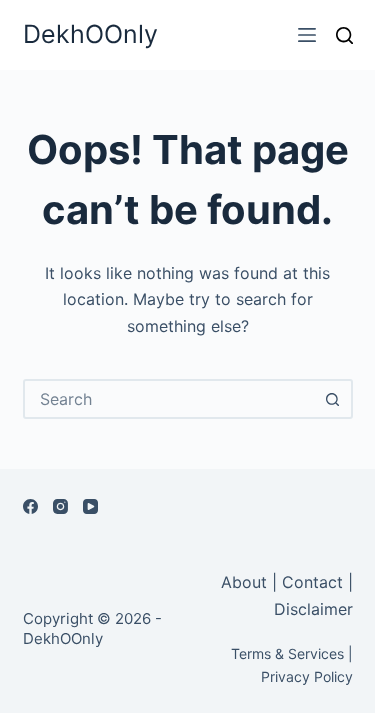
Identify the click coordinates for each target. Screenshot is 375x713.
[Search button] (333, 399)
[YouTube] (90, 506)
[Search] (344, 35)
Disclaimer (313, 609)
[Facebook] (30, 506)
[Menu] (307, 35)
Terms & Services (287, 653)
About (246, 582)
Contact (312, 582)
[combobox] (170, 399)
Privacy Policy (307, 676)
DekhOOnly (90, 34)
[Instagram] (60, 506)
